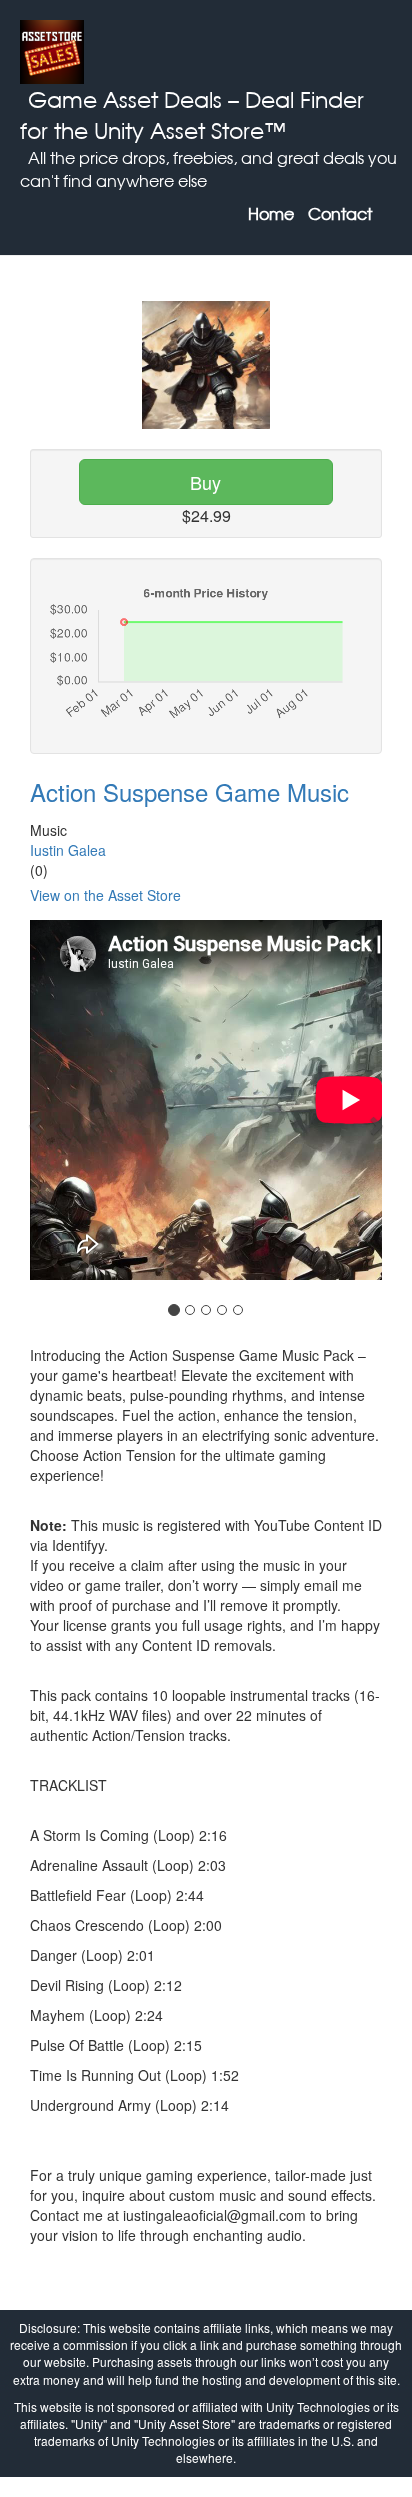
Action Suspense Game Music (189, 791)
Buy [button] (205, 482)
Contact (340, 214)
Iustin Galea (68, 850)
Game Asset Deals (125, 99)
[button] (37, 1125)
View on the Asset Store (105, 895)
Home (271, 214)
